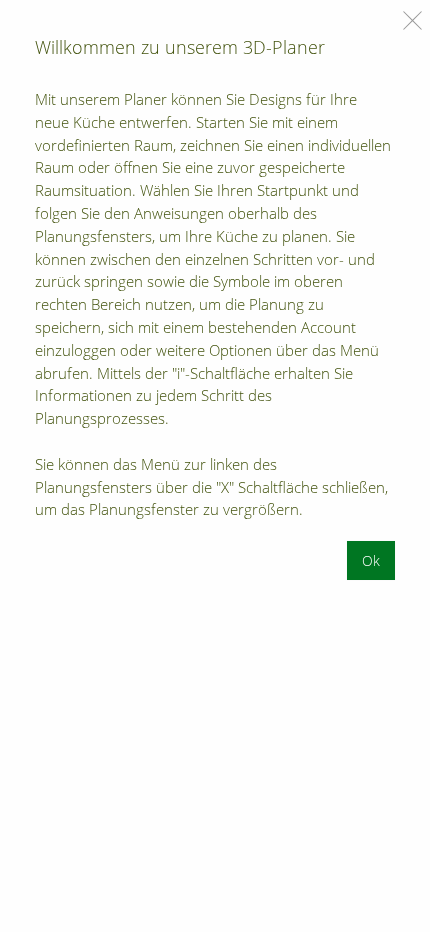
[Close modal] (412, 20)
